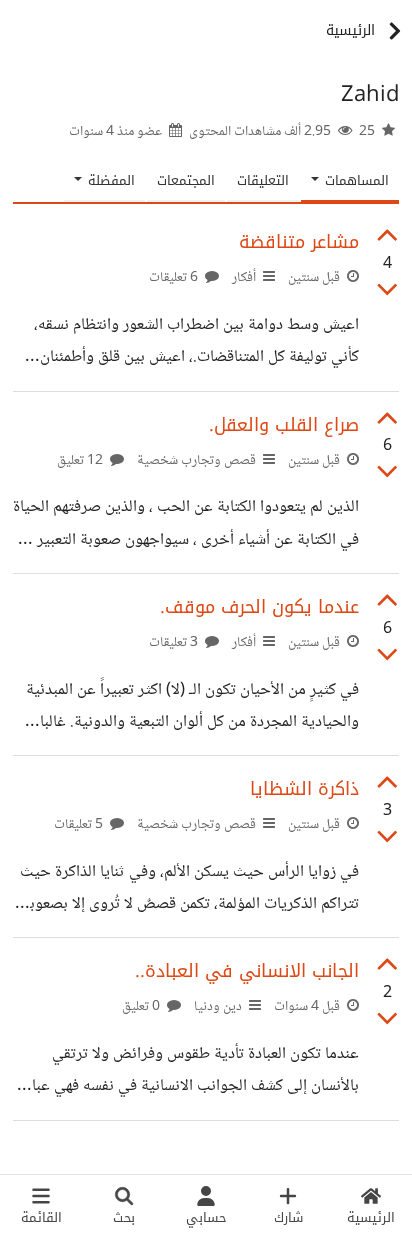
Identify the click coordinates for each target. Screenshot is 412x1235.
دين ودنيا (218, 1007)
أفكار (244, 278)
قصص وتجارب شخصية (196, 461)
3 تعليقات (175, 643)
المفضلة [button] (109, 180)
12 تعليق (81, 461)
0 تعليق (142, 1007)
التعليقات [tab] (263, 180)
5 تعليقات (80, 825)
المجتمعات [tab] (186, 180)
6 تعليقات (175, 278)
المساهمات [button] (355, 180)
